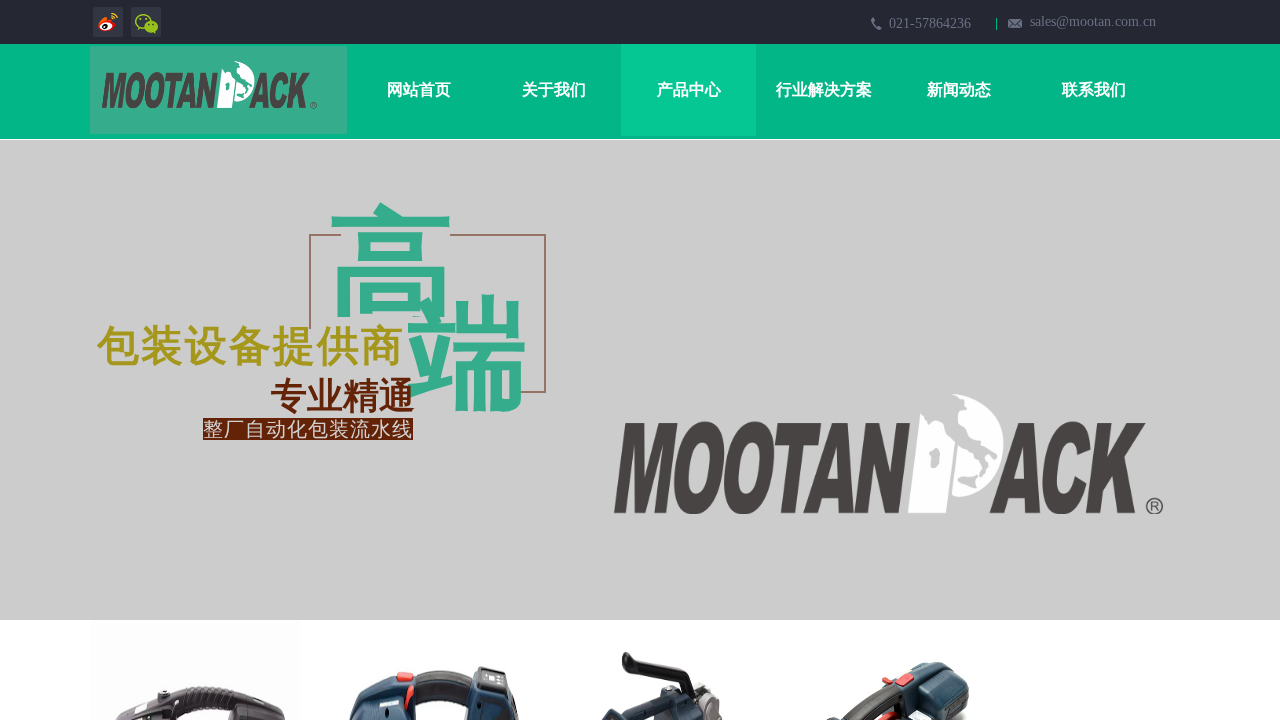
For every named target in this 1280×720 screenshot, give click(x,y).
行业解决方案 (824, 89)
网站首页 (419, 89)
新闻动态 (959, 89)
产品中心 (689, 89)
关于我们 (554, 89)
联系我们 (1094, 89)
